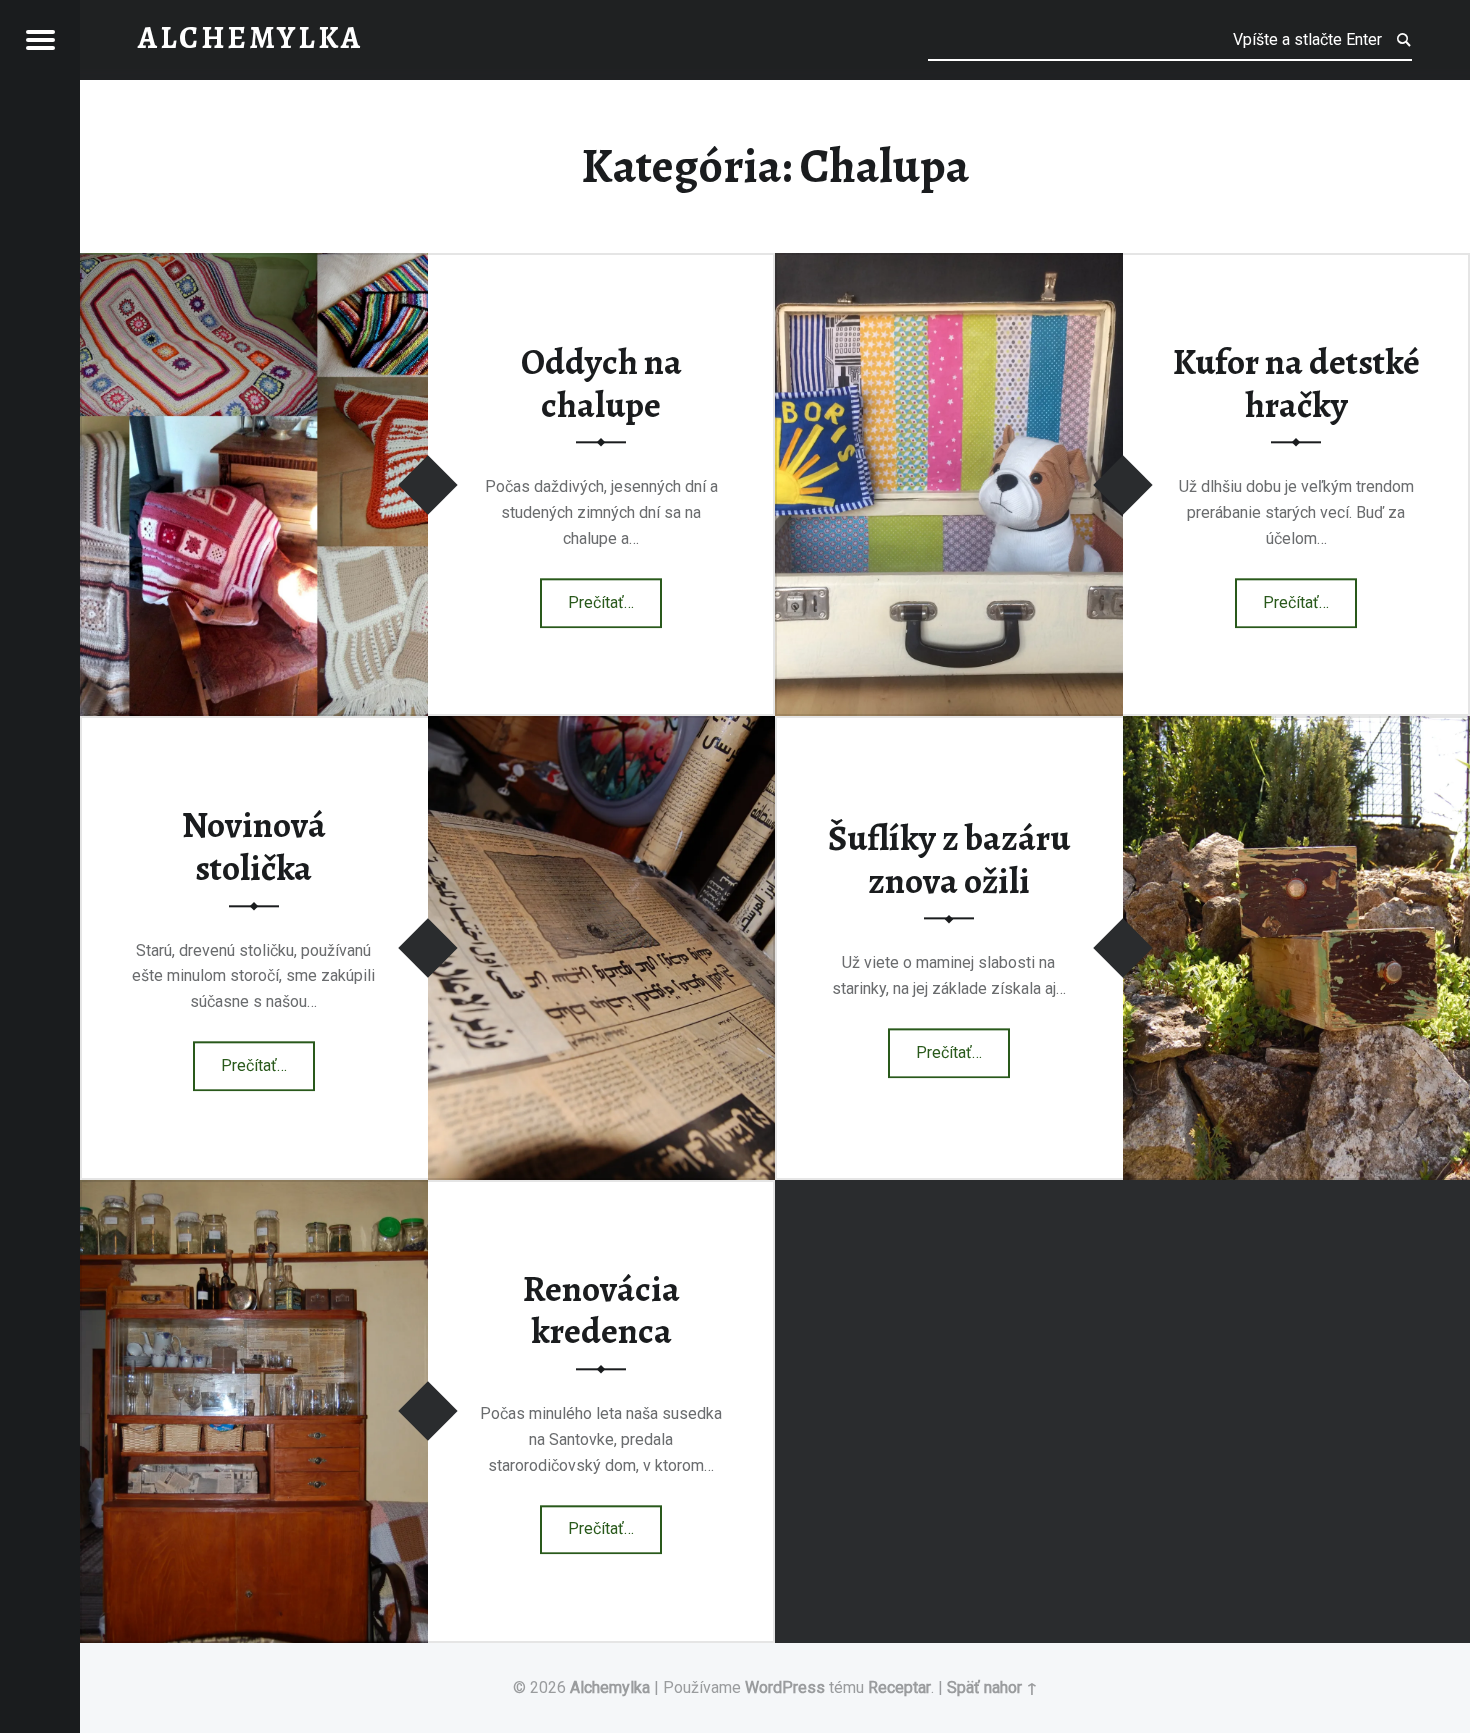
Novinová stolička (254, 847)
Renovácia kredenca (601, 1310)
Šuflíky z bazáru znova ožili (949, 860)
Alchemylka (610, 1687)
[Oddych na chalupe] (254, 265)
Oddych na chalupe (601, 383)
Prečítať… (615, 596)
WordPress (785, 1687)
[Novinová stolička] (602, 728)
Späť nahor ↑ (992, 1687)
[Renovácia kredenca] (254, 1192)
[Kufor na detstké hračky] (949, 265)
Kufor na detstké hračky (1296, 383)
